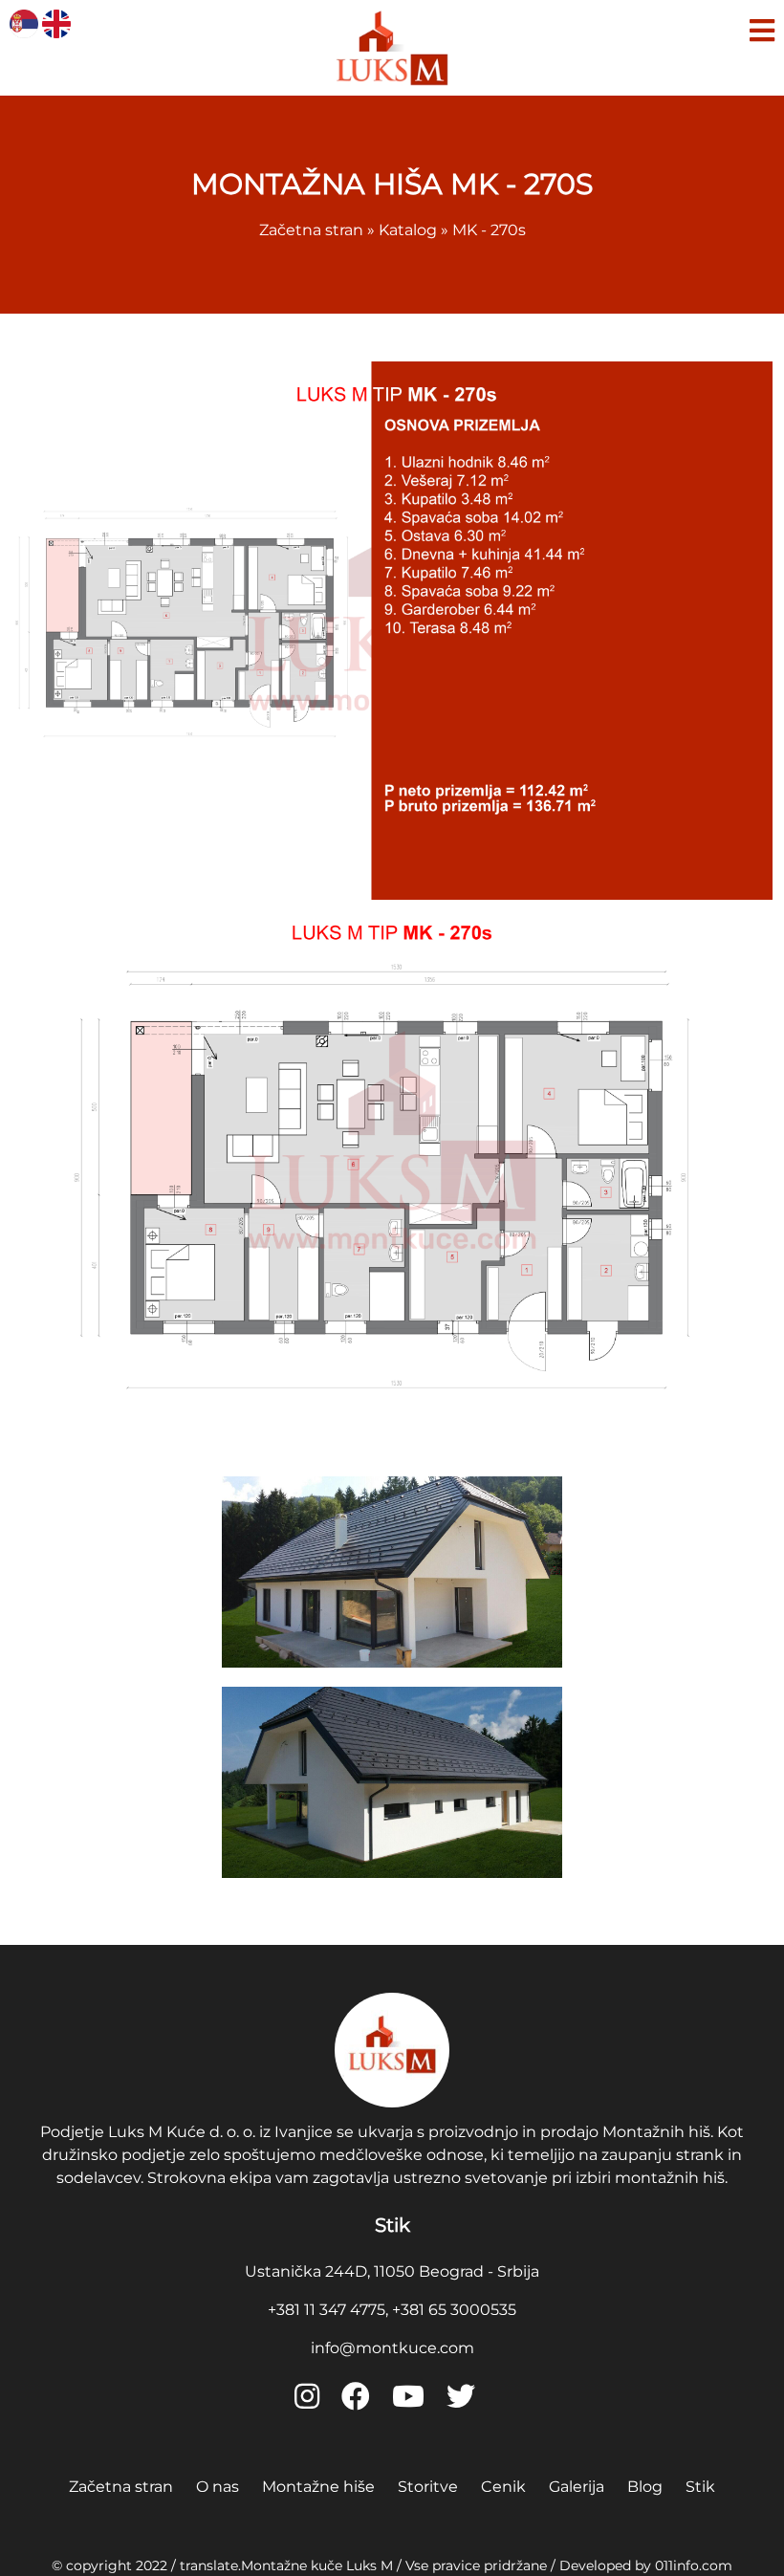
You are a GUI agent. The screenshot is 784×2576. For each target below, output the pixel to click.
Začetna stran (121, 2487)
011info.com (694, 2565)
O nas (218, 2487)
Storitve (428, 2487)
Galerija (577, 2487)
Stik (700, 2487)
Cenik (503, 2487)
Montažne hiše (318, 2487)
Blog (645, 2487)
